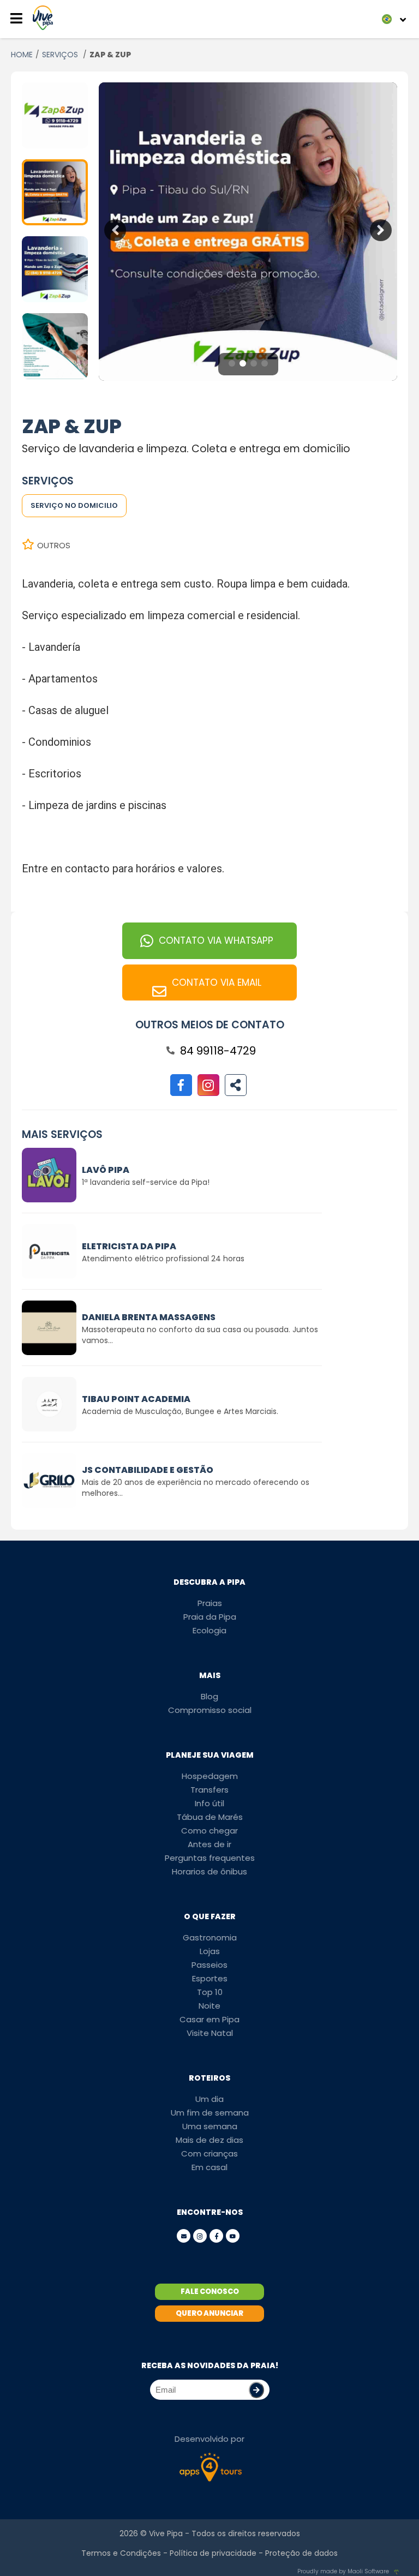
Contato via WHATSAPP (216, 940)
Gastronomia (210, 1937)
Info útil (209, 1803)
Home (22, 55)
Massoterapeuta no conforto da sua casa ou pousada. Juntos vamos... (200, 1335)
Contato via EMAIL (217, 983)
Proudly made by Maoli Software (343, 2571)
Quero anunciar (209, 2313)
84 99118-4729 (218, 1051)
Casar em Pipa (209, 2019)
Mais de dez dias (209, 2140)
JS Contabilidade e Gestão (148, 1470)
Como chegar (209, 1831)
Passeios (209, 1965)
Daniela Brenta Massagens (149, 1317)
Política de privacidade (213, 2553)
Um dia (209, 2099)
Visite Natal (210, 2033)
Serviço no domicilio (74, 505)
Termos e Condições (121, 2553)
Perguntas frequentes (210, 1858)
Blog (209, 1696)
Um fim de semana (210, 2113)
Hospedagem (210, 1776)
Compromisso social (210, 1710)
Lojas (210, 1951)
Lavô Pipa (106, 1170)
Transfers (209, 1790)
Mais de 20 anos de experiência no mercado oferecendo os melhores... (196, 1488)
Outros (54, 545)
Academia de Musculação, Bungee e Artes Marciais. (180, 1411)
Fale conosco (210, 2292)
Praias (210, 1603)
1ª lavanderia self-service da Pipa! (146, 1182)
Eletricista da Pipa (129, 1246)
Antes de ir (209, 1844)
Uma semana (210, 2126)
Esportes (210, 1978)
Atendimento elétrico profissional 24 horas (163, 1259)
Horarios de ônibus (209, 1871)
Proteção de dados (301, 2553)
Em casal (209, 2167)
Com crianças (209, 2153)
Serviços (61, 55)
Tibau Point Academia (136, 1399)
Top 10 (210, 1992)
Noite (209, 2006)
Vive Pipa (166, 2533)
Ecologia (209, 1630)
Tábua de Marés (210, 1817)
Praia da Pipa (210, 1617)
